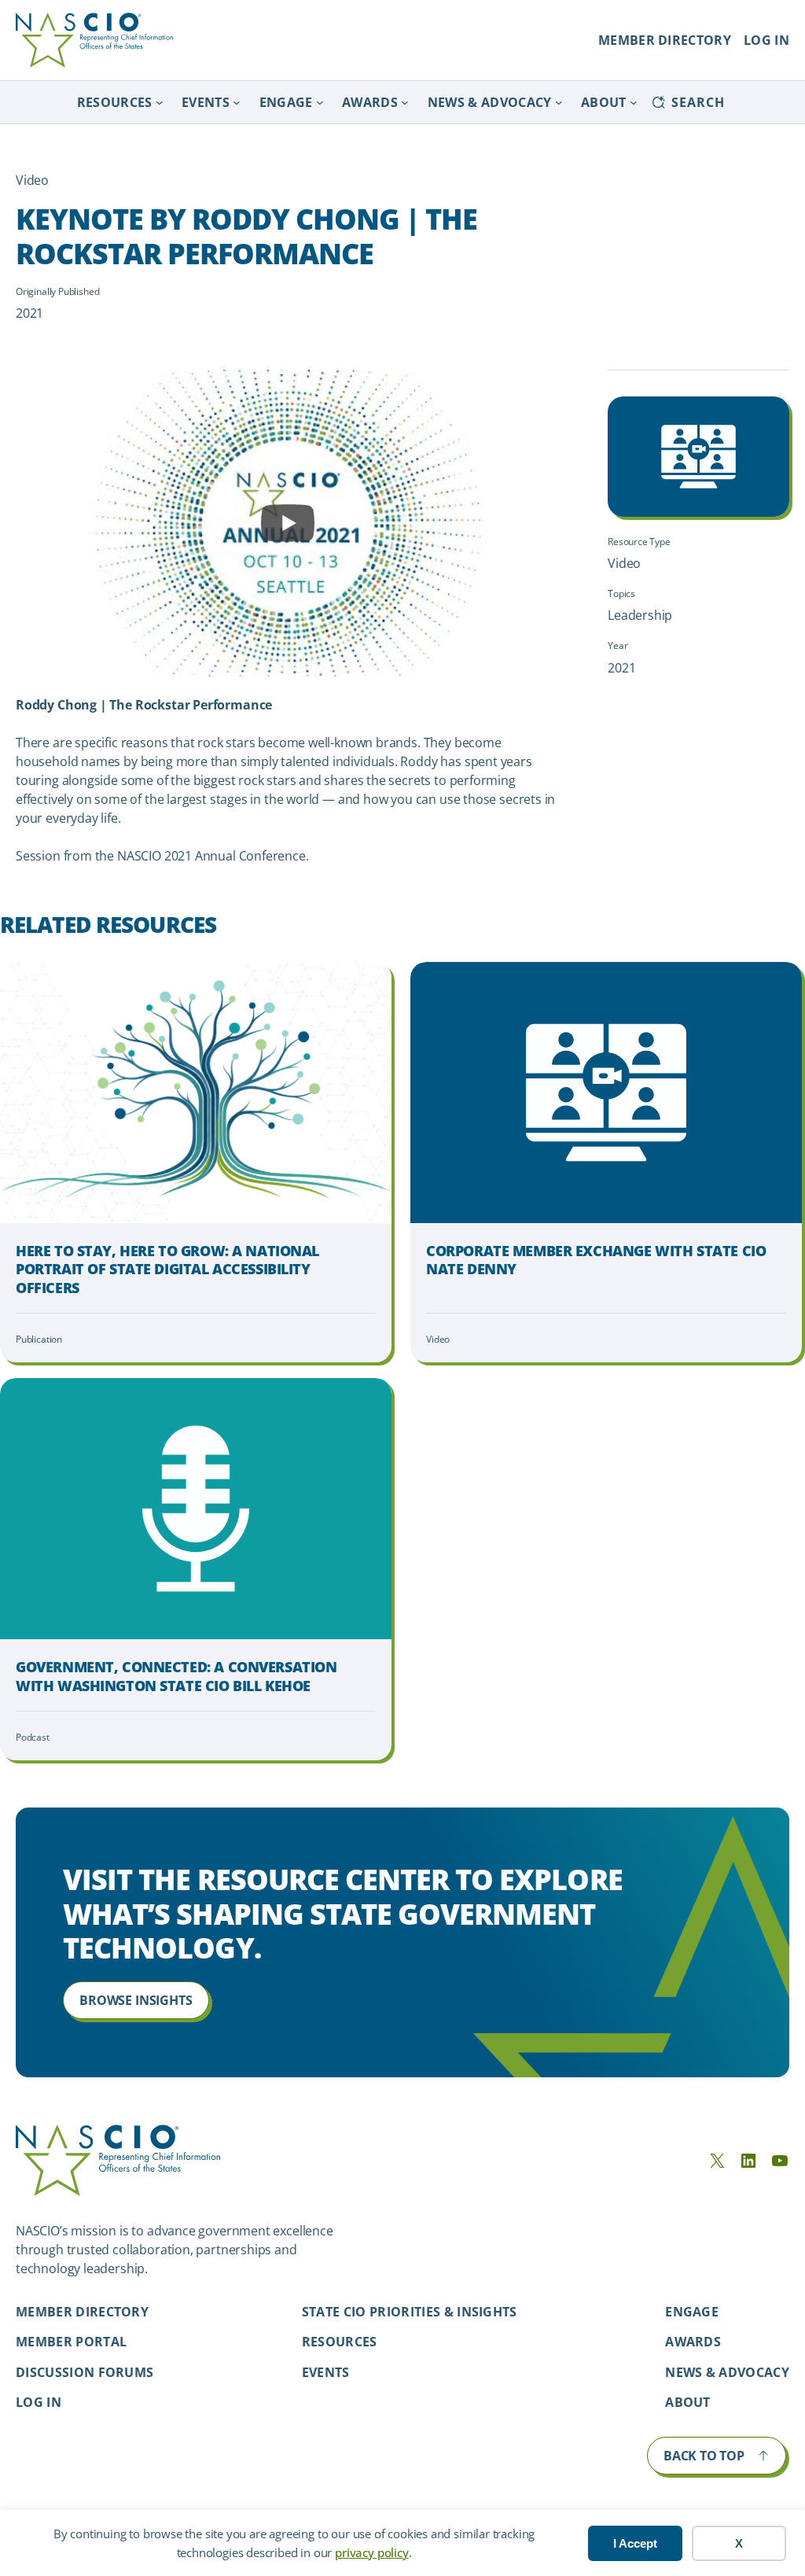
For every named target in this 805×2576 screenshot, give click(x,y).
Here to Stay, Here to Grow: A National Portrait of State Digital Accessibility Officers (167, 1270)
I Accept (635, 2543)
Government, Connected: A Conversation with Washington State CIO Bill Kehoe (176, 1676)
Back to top (704, 2456)
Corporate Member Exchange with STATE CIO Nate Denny (596, 1260)
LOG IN (766, 40)
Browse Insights (136, 2000)
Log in (39, 2402)
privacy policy (371, 2552)
